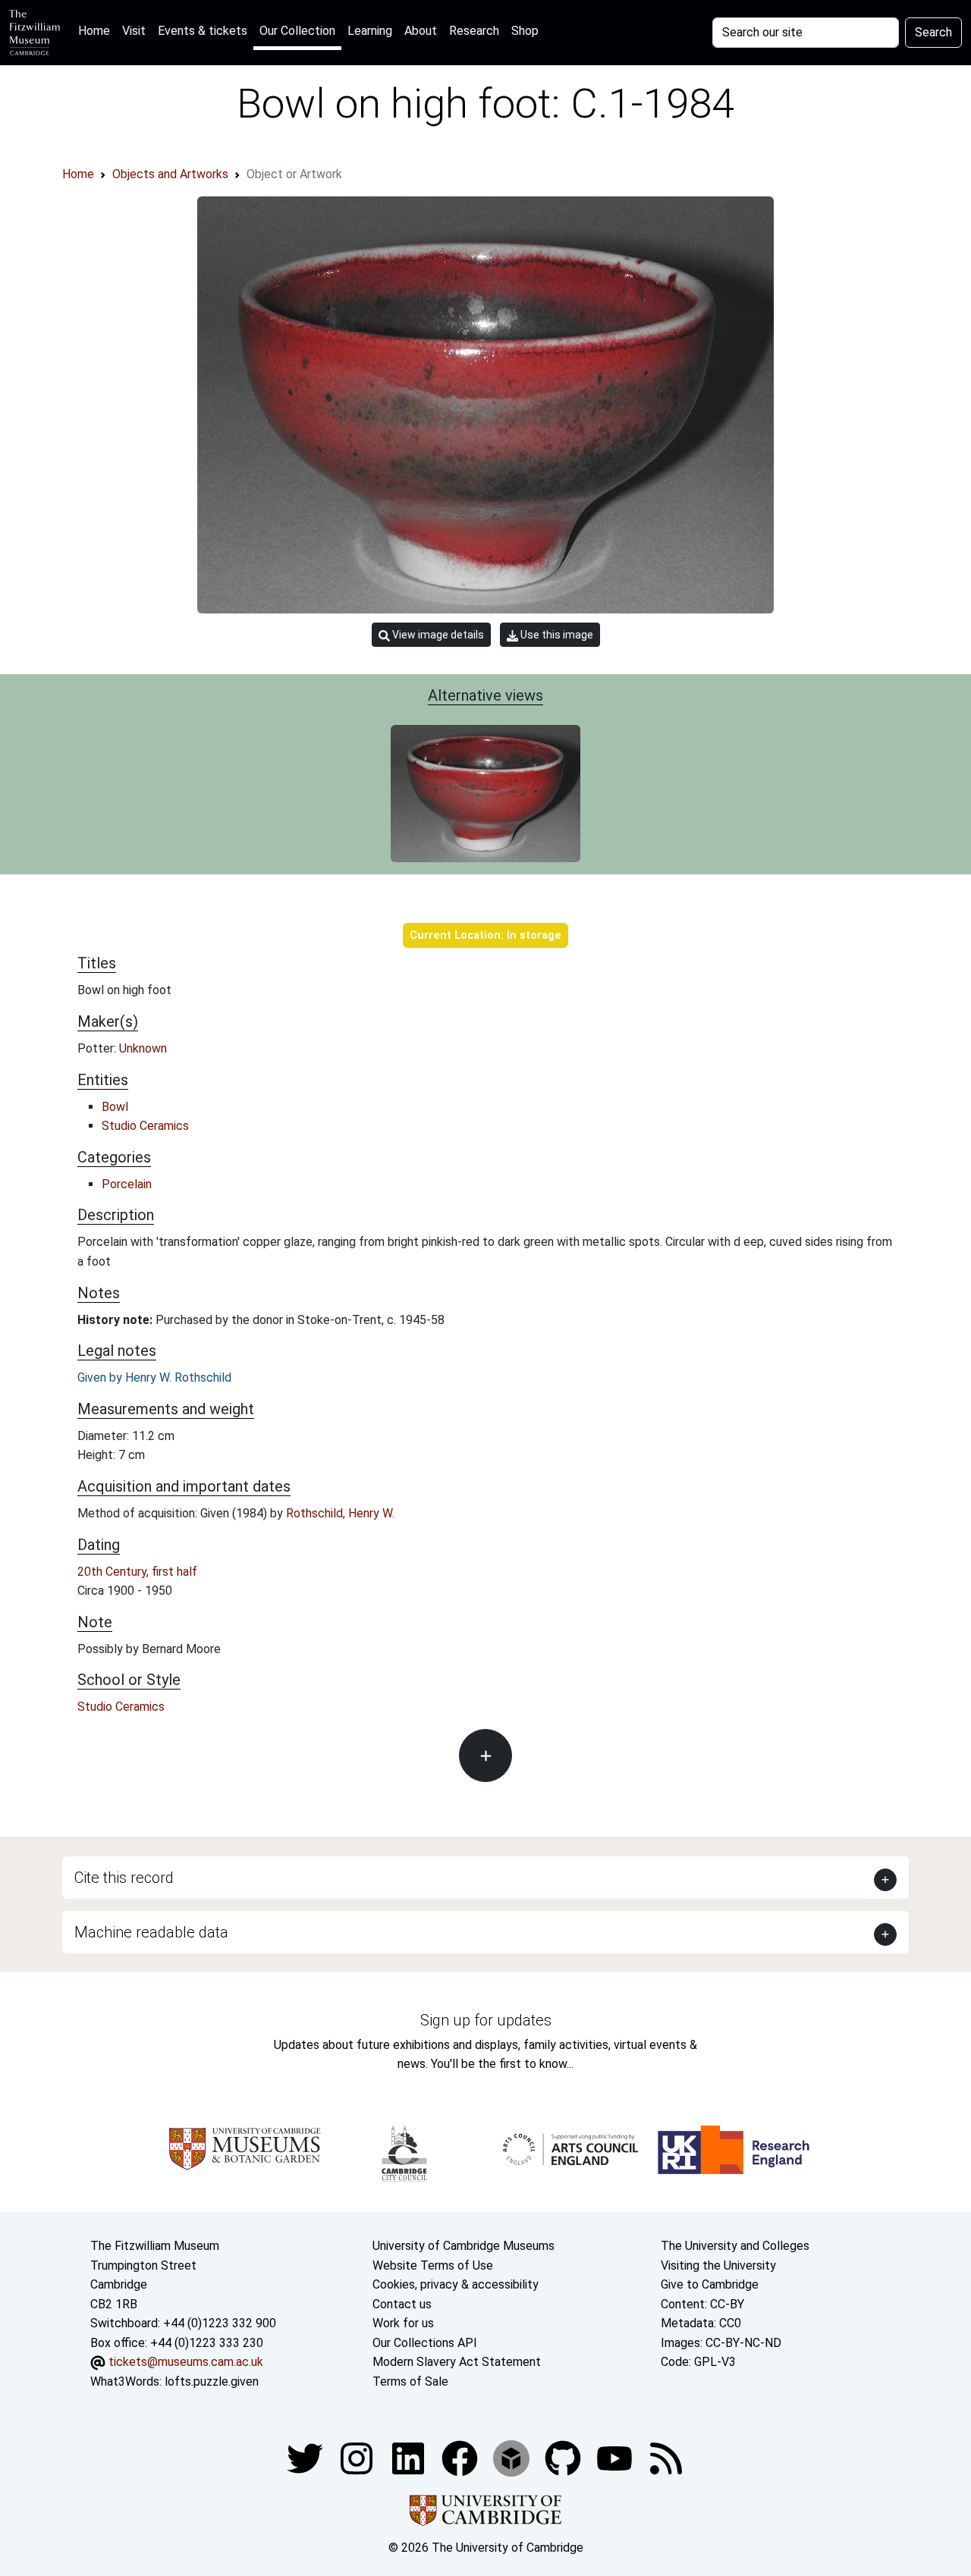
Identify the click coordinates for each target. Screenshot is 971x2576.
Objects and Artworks (170, 174)
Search (933, 32)
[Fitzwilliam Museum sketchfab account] (513, 2457)
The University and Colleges (735, 2246)
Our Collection (297, 31)
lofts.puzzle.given (212, 2381)
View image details (437, 635)
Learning (370, 31)
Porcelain (127, 1184)
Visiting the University (718, 2265)
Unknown (143, 1048)
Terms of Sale (410, 2381)
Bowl (115, 1107)
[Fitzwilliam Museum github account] (564, 2457)
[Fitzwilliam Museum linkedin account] (461, 2457)
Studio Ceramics (145, 1126)
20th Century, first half (137, 1572)
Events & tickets (203, 31)
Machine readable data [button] (151, 1932)
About (421, 31)
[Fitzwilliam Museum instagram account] (358, 2457)
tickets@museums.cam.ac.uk (186, 2362)
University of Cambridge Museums (464, 2246)
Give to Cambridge (710, 2284)
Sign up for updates (486, 2020)
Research (474, 31)
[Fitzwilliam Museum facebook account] (410, 2457)
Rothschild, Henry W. (340, 1513)
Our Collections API (425, 2343)
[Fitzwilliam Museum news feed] (666, 2457)
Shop (525, 31)
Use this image (556, 635)
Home (97, 30)
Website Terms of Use (433, 2265)
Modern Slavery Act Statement (457, 2362)
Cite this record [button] (124, 1878)
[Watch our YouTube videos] (616, 2457)
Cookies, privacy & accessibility (456, 2284)
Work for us (403, 2323)
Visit (134, 31)
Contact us (402, 2304)
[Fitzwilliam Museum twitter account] (306, 2457)
